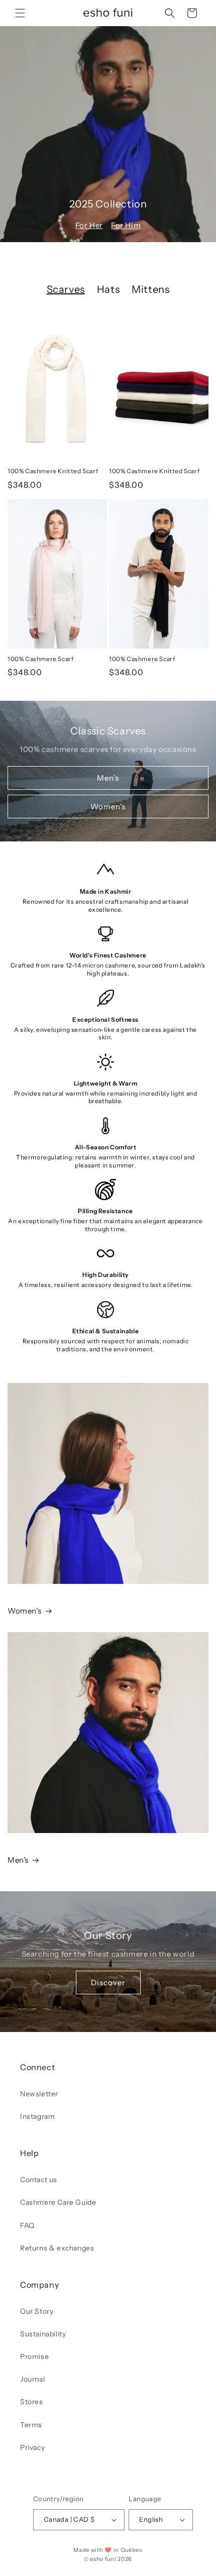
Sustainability (43, 2334)
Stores (32, 2402)
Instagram (37, 2116)
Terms (31, 2425)
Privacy (32, 2447)
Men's (108, 777)
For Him (126, 225)
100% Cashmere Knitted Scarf (53, 471)
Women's (108, 806)
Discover (108, 1982)
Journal (32, 2379)
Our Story (37, 2311)
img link (23, 1390)
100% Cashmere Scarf (40, 659)
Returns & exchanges (57, 2248)
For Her (89, 225)
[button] (20, 13)
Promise (34, 2356)
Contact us (39, 2180)
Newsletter (39, 2094)
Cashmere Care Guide (58, 2202)
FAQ (27, 2225)
